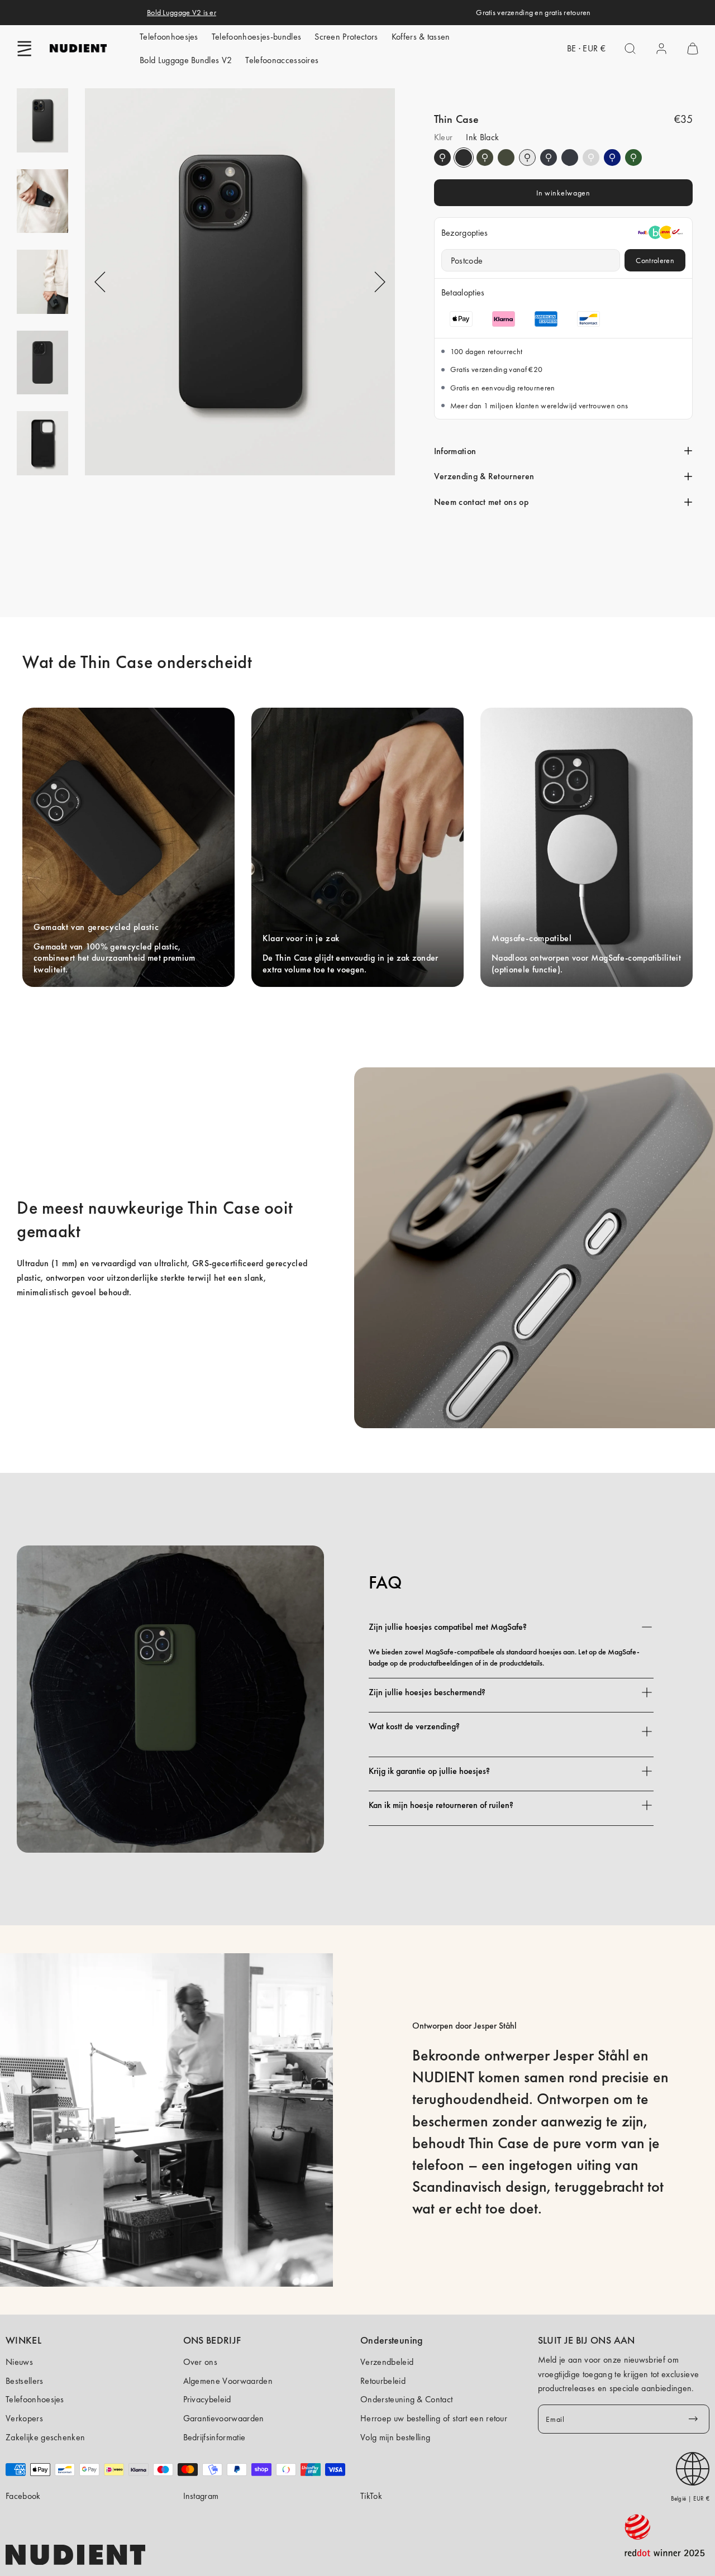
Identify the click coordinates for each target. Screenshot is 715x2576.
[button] (25, 49)
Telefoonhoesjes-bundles (256, 37)
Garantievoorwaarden (224, 2418)
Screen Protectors (346, 37)
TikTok (371, 2496)
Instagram (201, 2496)
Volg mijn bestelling (395, 2437)
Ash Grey (591, 158)
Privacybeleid (207, 2399)
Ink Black (442, 158)
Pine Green (485, 158)
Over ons (201, 2362)
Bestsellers (25, 2381)
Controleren (655, 260)
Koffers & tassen (421, 37)
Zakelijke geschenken (45, 2437)
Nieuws (19, 2362)
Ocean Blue (612, 158)
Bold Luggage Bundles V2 (186, 60)
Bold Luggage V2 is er (182, 12)
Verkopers (24, 2418)
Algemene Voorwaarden (228, 2381)
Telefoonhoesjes (169, 37)
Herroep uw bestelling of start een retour (434, 2418)
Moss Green (633, 158)
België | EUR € (690, 2498)
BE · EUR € (586, 48)
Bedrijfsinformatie (214, 2437)
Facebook (23, 2496)
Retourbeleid (383, 2381)
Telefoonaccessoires (282, 60)
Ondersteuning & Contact (406, 2399)
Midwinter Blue (549, 158)
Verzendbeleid (387, 2362)
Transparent (527, 158)
